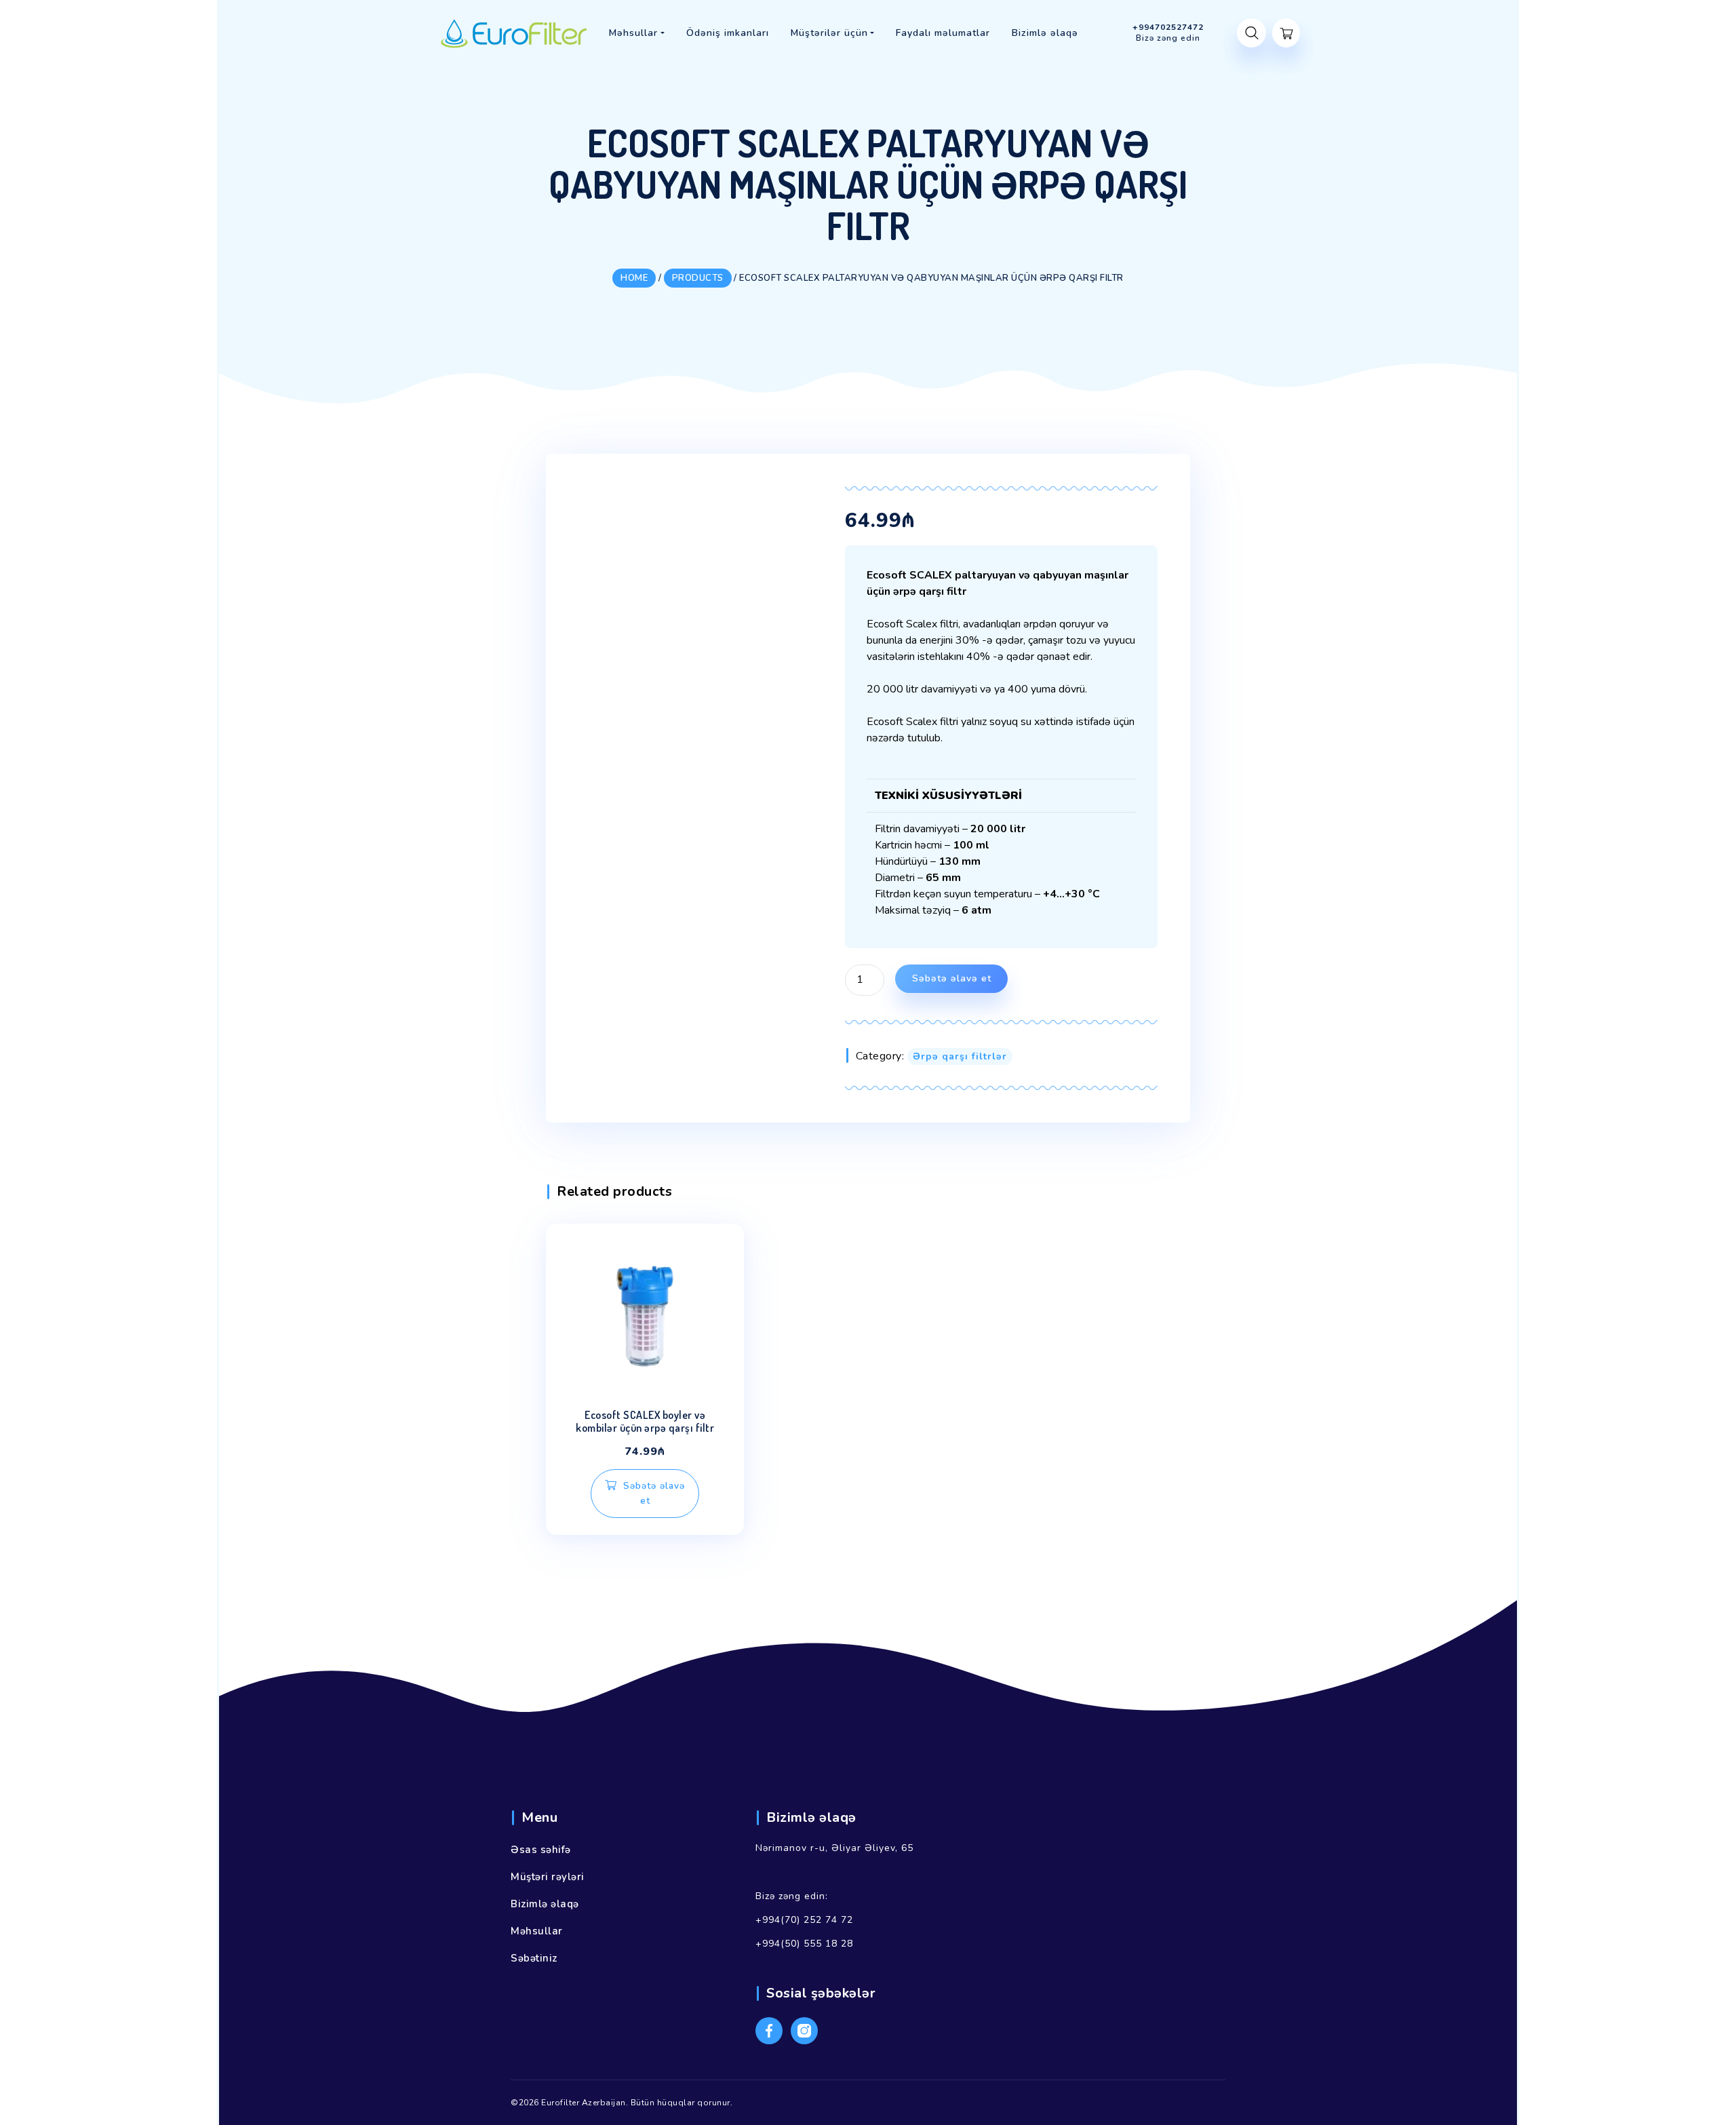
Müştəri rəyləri (548, 1877)
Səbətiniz (534, 1958)
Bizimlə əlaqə (545, 1904)
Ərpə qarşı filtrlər (960, 1056)
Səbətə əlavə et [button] (654, 1493)
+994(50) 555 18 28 (804, 1944)
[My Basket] (1286, 33)
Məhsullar (537, 1931)
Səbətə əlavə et (952, 978)
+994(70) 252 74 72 (804, 1920)
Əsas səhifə (541, 1850)
